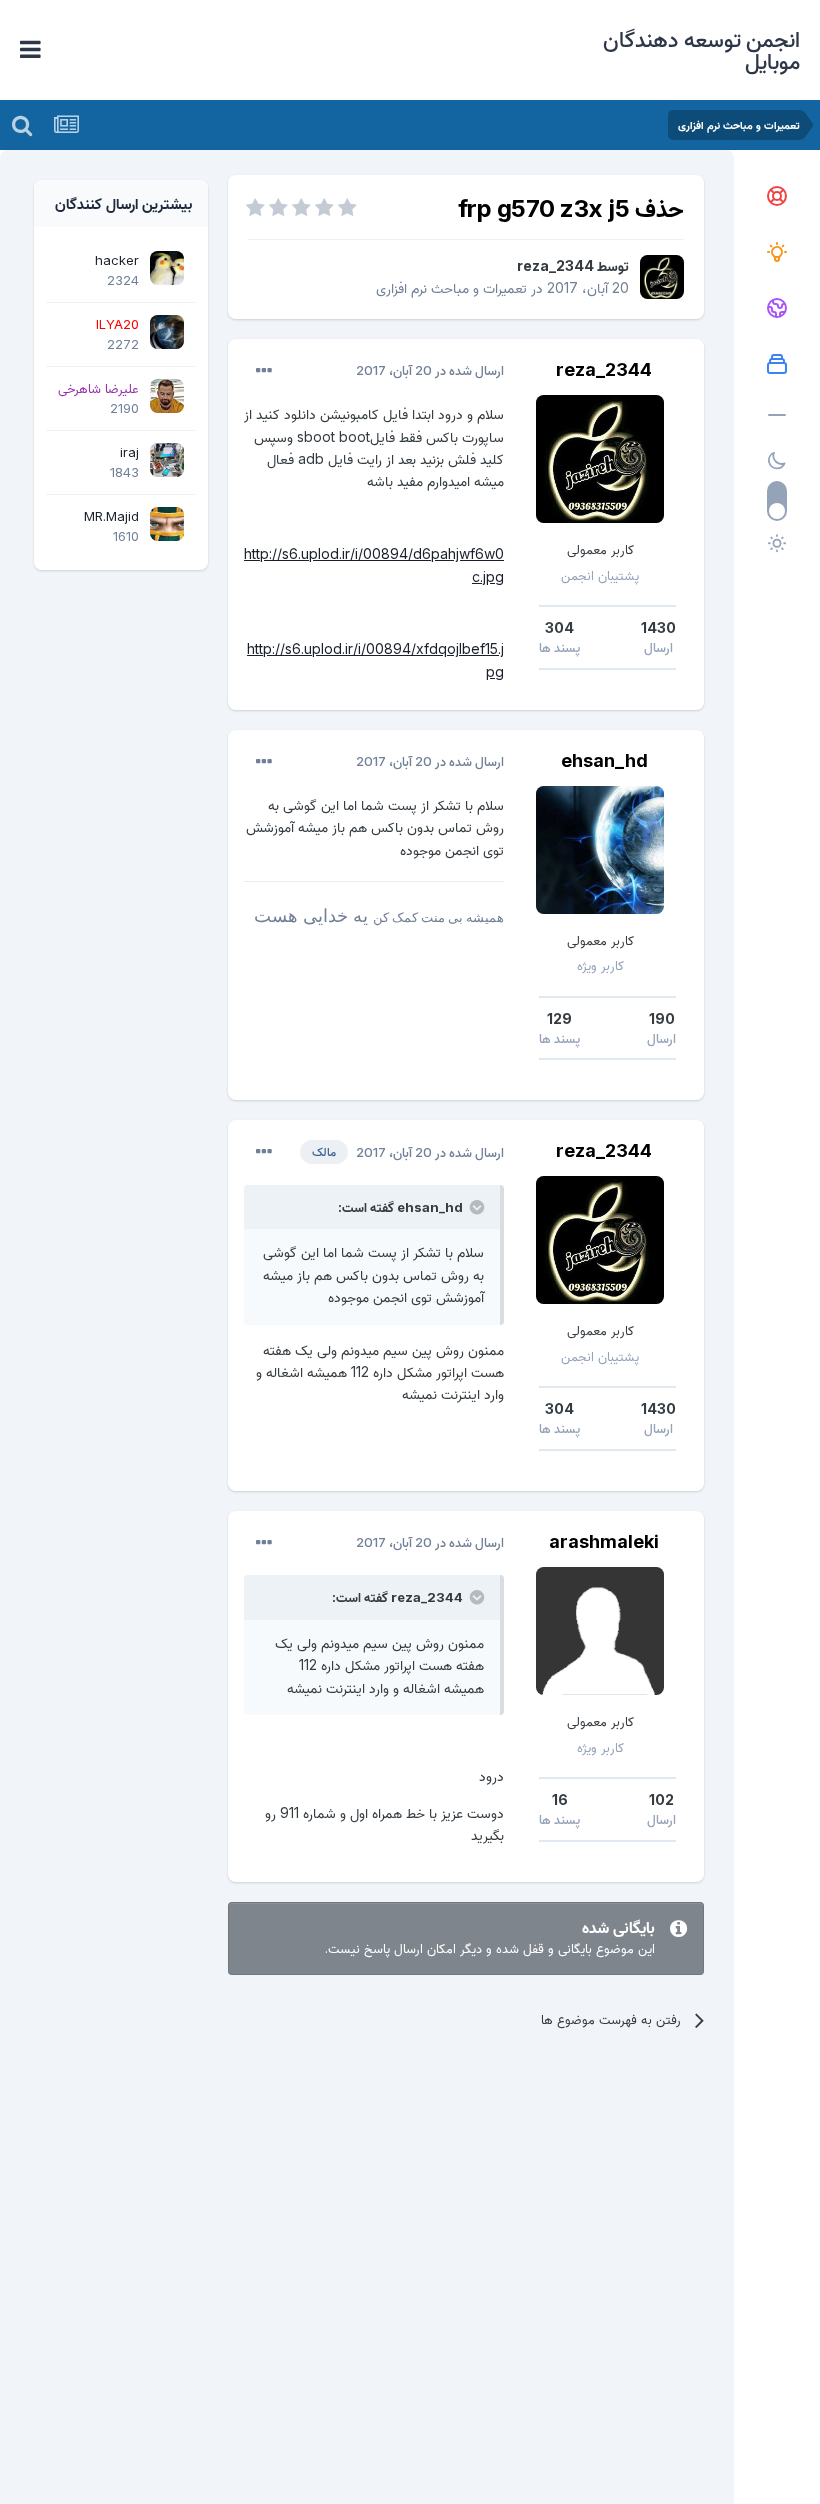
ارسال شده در (430, 370)
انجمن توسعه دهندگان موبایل (701, 50)
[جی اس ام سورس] (777, 253)
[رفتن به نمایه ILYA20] (167, 332)
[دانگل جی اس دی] (777, 309)
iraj (129, 452)
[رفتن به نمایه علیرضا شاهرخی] (167, 396)
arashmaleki (604, 1541)
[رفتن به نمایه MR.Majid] (167, 524)
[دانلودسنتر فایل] (777, 365)
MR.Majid (111, 516)
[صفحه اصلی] (777, 197)
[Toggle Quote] (475, 1207)
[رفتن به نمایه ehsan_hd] (600, 850)
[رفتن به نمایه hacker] (167, 268)
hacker (117, 260)
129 (559, 1018)
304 (559, 627)
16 (560, 1799)
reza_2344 (555, 265)
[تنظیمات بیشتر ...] (264, 371)
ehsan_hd (604, 760)
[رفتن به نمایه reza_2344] (662, 277)
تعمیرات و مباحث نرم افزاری (451, 287)
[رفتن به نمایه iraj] (167, 460)
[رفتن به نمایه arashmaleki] (600, 1631)
